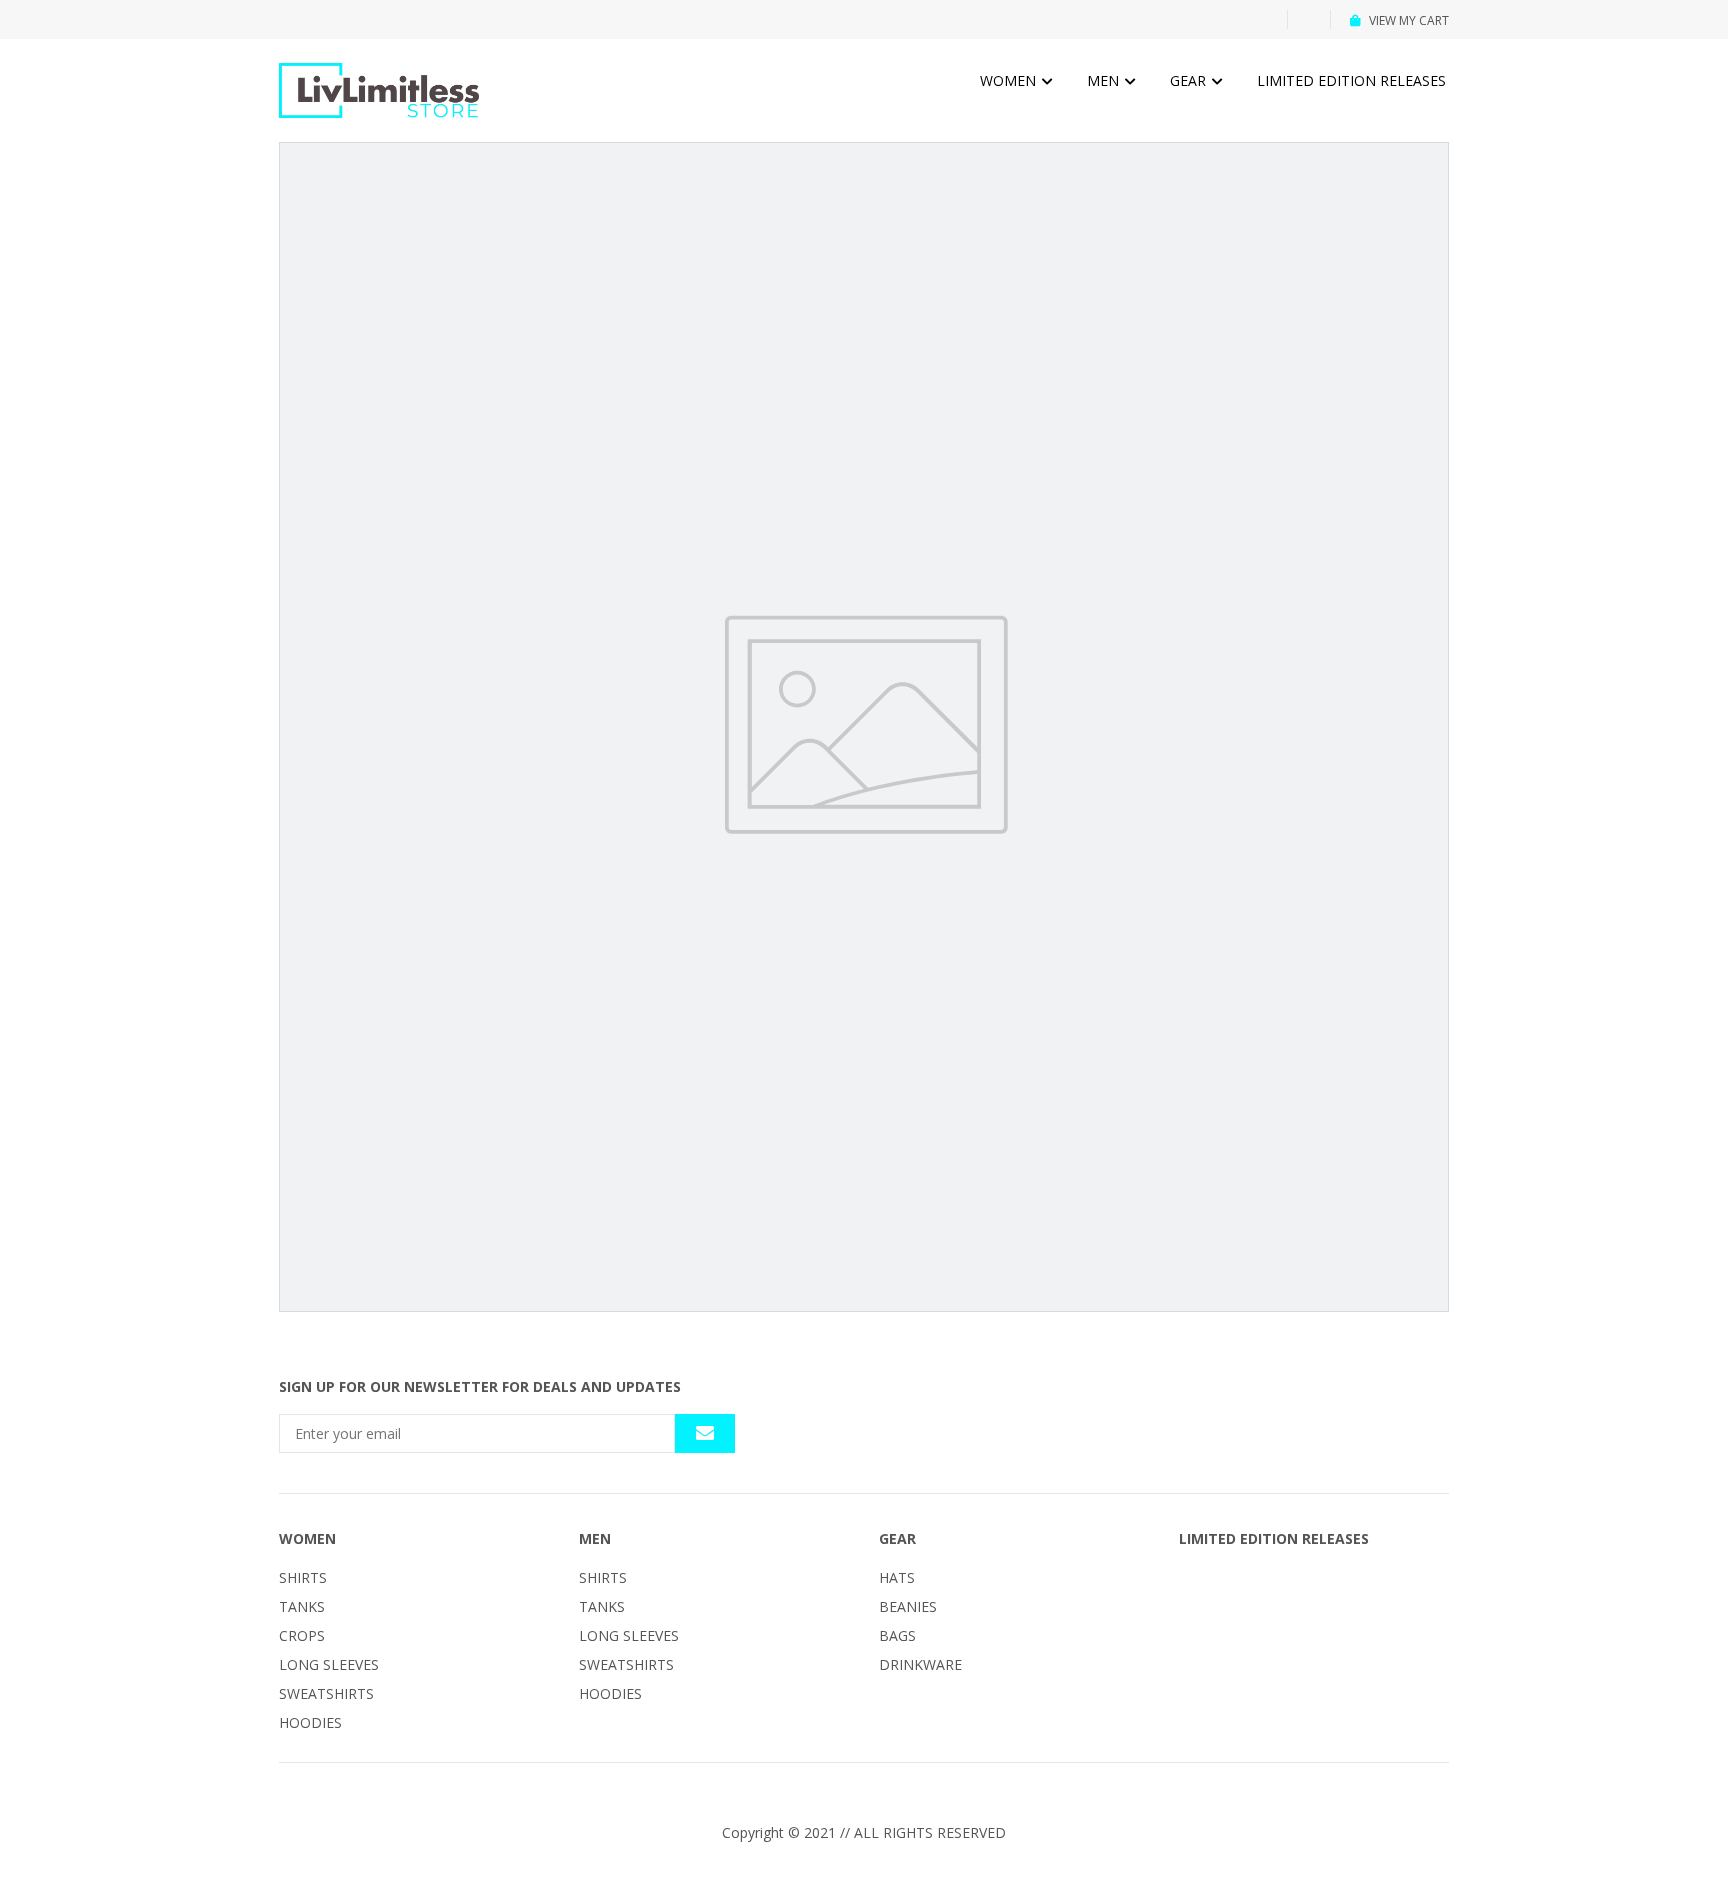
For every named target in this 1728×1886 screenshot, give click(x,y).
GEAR (1190, 80)
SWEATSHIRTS (326, 1693)
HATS (897, 1577)
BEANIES (908, 1606)
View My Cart (1409, 20)
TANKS (302, 1606)
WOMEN (1010, 80)
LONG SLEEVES (329, 1664)
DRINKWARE (920, 1664)
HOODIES (310, 1722)
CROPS (302, 1635)
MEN (1105, 80)
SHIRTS (303, 1577)
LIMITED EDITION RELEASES (1351, 80)
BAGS (897, 1635)
